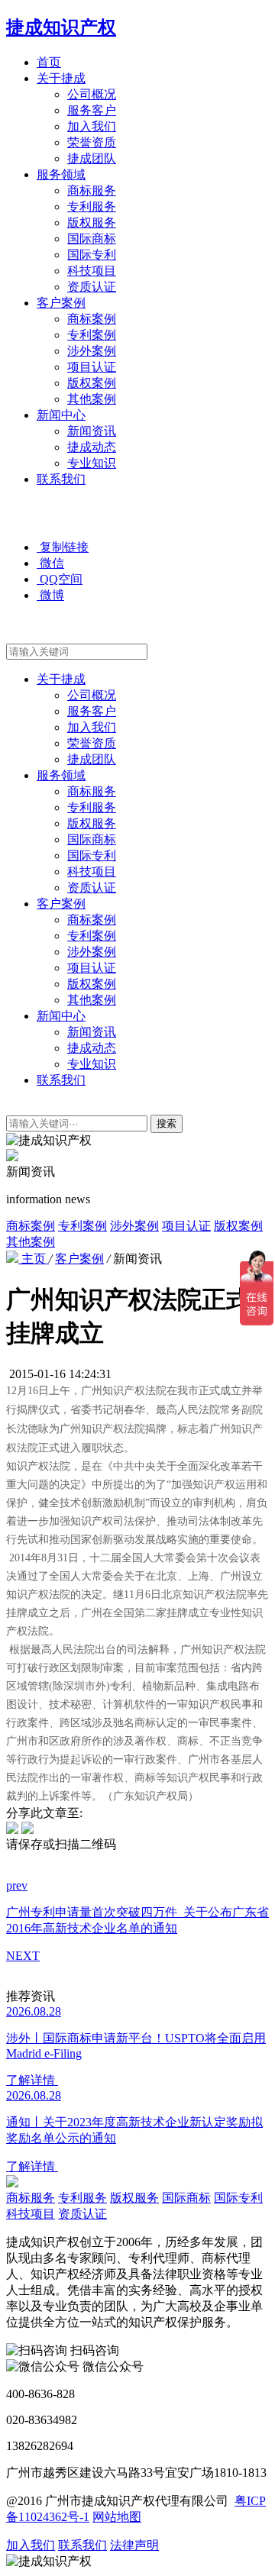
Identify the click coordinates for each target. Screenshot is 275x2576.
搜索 (167, 1123)
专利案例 (92, 335)
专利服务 (92, 207)
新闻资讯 (92, 431)
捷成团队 (92, 158)
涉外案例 (92, 351)
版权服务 (92, 223)
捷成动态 (92, 447)
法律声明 (134, 2545)
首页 (49, 62)
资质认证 (92, 287)
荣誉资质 (92, 142)
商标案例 (92, 319)
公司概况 (92, 94)
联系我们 (61, 479)
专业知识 (92, 463)
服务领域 (61, 174)
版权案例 (92, 383)
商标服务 (92, 190)
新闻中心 (61, 415)
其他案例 (92, 399)
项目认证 (92, 367)
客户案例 (61, 303)
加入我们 (92, 126)
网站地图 (117, 2517)
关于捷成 (61, 78)
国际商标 (92, 239)
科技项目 (92, 271)
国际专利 (92, 255)
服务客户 (92, 110)
